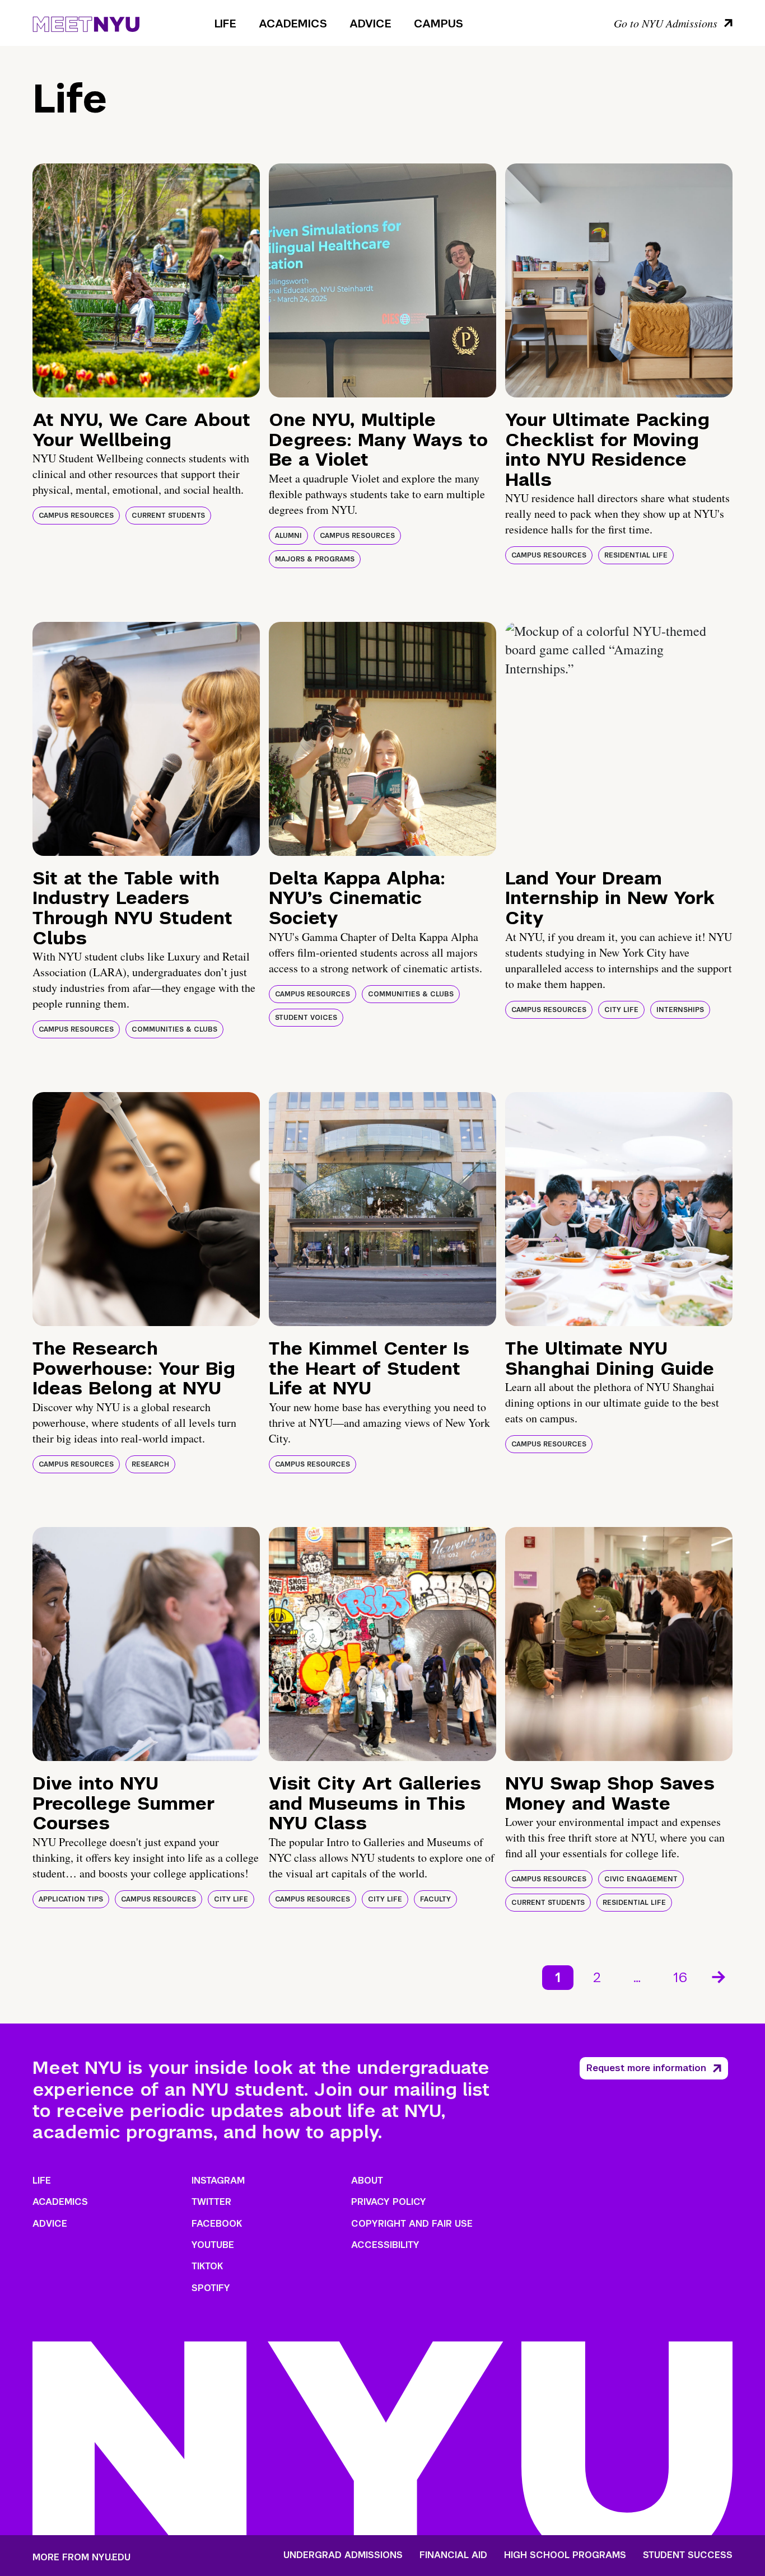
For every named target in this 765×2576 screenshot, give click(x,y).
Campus (439, 24)
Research (150, 1464)
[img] (146, 280)
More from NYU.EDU (81, 2557)
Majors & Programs (315, 559)
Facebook (217, 2224)
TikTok (207, 2266)
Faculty (435, 1899)
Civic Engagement (641, 1879)
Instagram (218, 2181)
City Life (621, 1010)
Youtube (213, 2245)
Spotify (211, 2288)
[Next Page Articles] (720, 1976)
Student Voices (306, 1018)
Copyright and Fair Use (412, 2224)
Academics (293, 24)
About (367, 2181)
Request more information (646, 2068)
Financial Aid (453, 2555)
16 (680, 1977)
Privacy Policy (389, 2202)
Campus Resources (76, 516)
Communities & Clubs (174, 1029)
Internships (680, 1010)
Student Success (688, 2555)
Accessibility (385, 2245)
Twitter (211, 2202)
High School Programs (565, 2555)
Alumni (288, 536)
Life (225, 24)
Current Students (168, 516)
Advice (370, 24)
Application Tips (71, 1899)
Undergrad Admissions (343, 2555)
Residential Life (636, 555)
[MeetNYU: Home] (86, 22)
